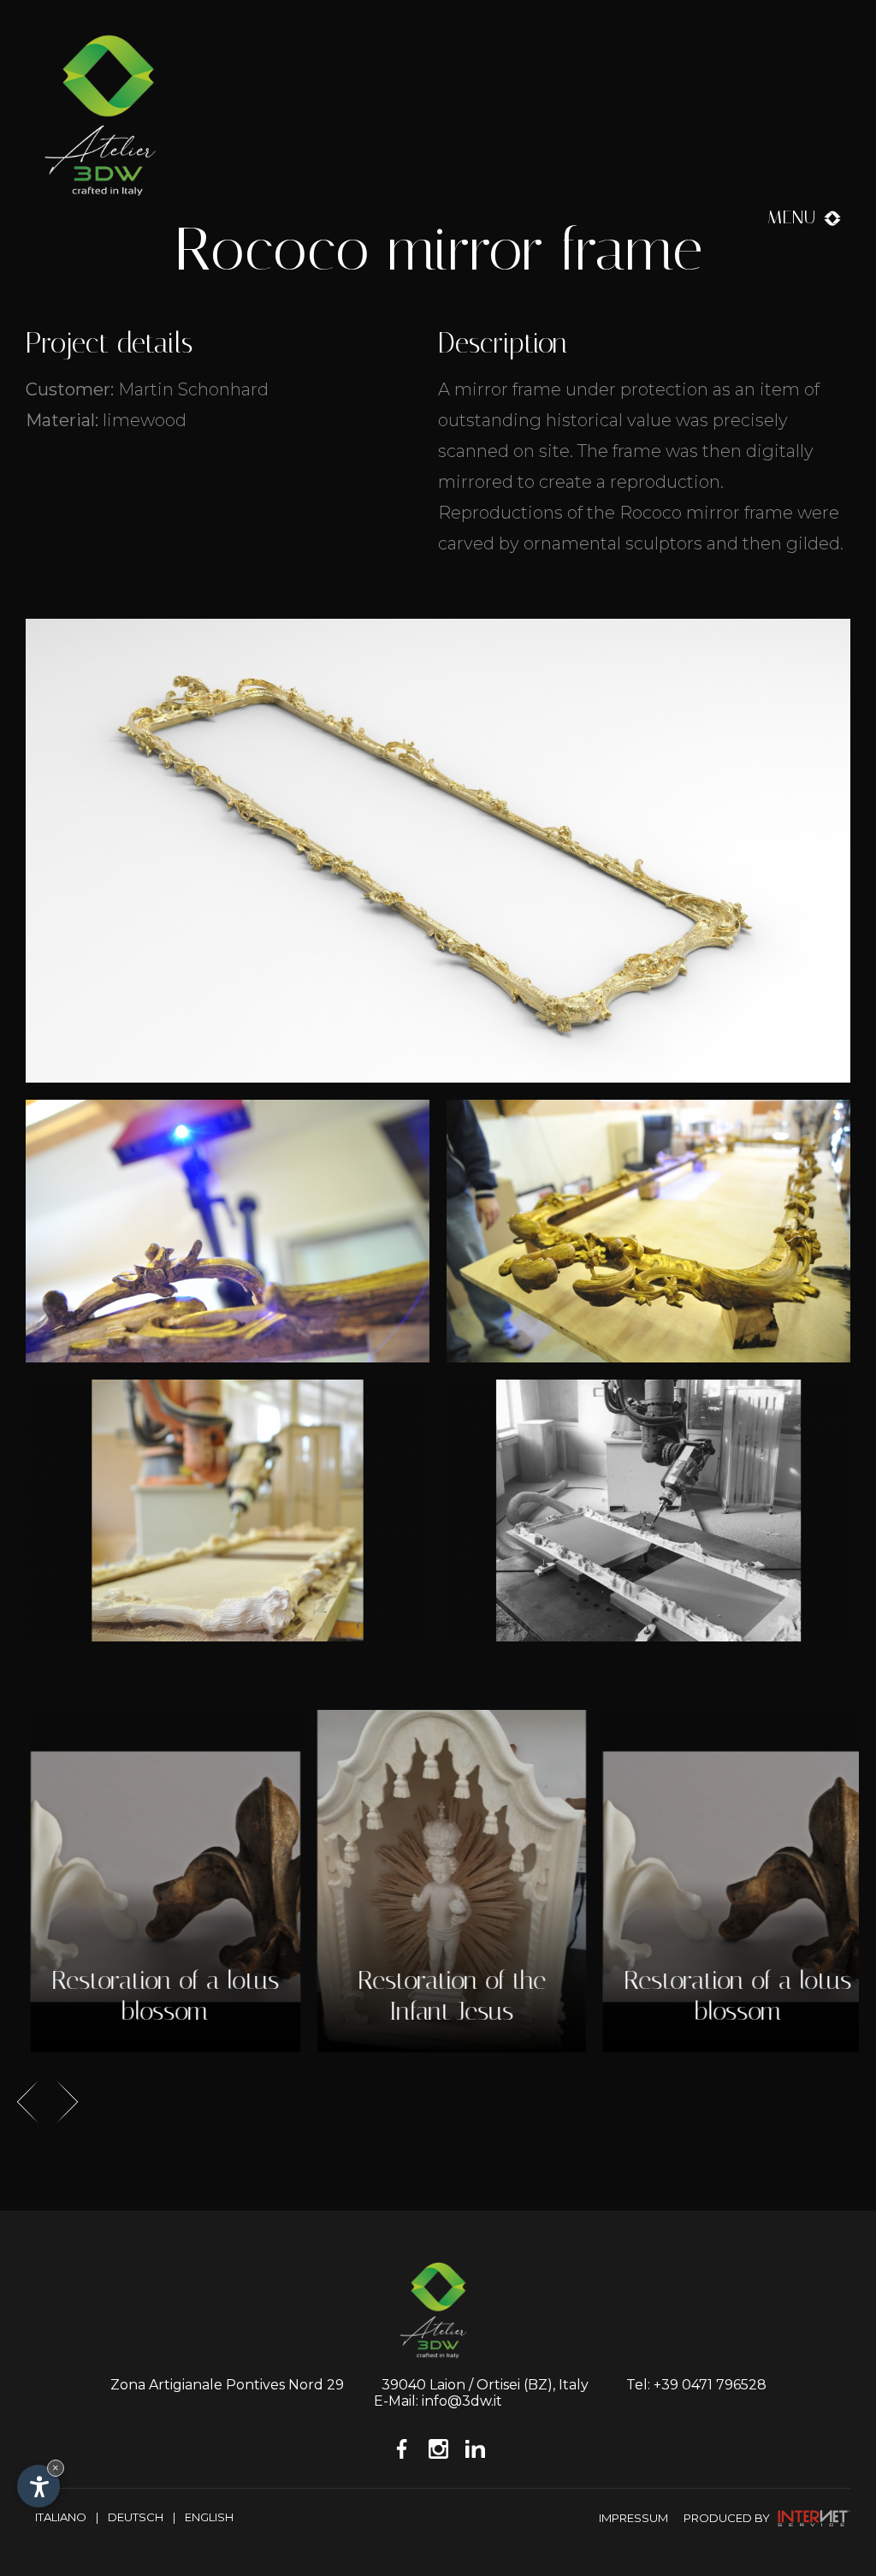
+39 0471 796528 (710, 2385)
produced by (728, 2518)
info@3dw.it (462, 2401)
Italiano (61, 2517)
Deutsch (136, 2517)
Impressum (633, 2518)
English (209, 2517)
